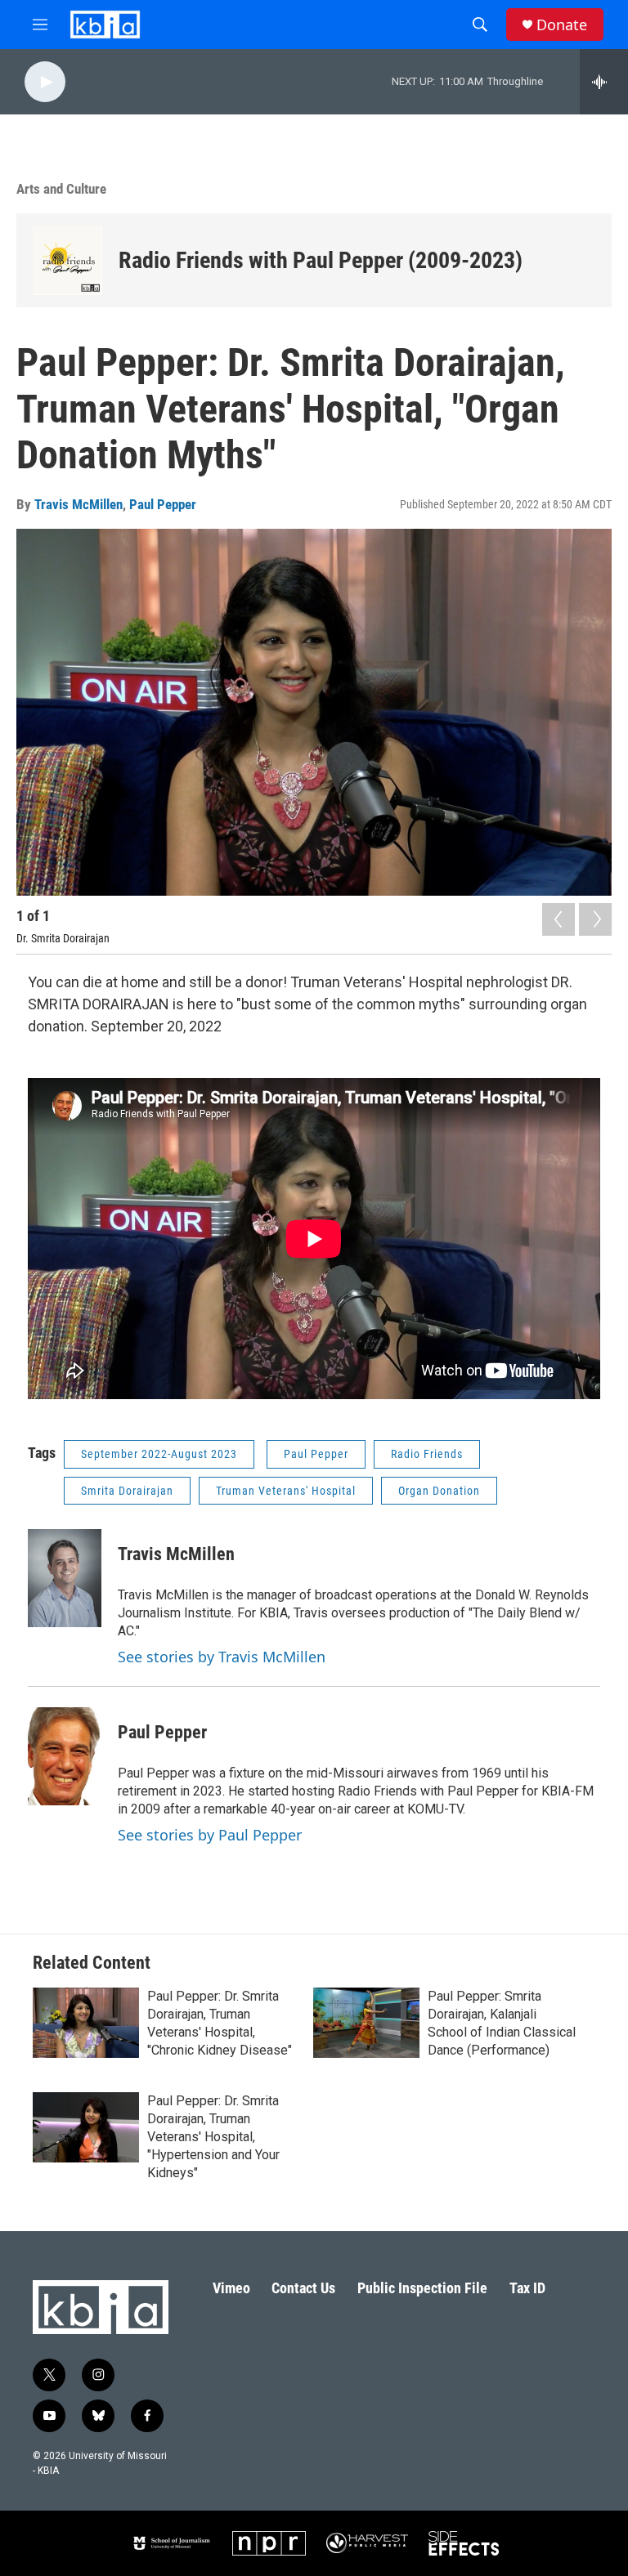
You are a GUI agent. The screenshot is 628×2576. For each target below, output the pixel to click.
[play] (45, 82)
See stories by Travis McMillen (222, 1657)
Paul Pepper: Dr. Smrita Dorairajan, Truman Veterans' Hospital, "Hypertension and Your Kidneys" (213, 2137)
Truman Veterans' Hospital (286, 1491)
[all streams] (604, 82)
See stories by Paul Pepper (210, 1835)
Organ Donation (439, 1491)
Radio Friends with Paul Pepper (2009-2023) (321, 260)
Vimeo (231, 2288)
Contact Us (303, 2288)
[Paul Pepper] (65, 1756)
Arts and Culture (61, 189)
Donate (562, 25)
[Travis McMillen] (65, 1578)
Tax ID (527, 2288)
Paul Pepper (163, 504)
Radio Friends (427, 1454)
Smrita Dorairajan (127, 1491)
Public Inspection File (422, 2288)
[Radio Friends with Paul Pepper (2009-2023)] (67, 260)
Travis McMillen (78, 504)
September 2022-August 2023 (159, 1454)
